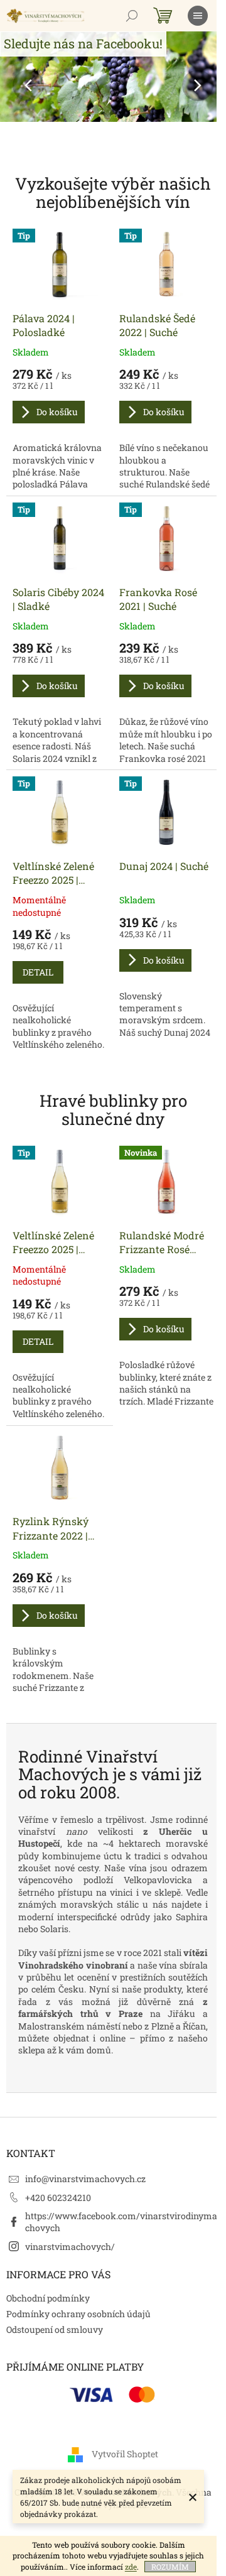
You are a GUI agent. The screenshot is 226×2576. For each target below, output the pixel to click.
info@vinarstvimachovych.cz (85, 2179)
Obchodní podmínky (48, 2298)
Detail (38, 972)
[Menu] (198, 16)
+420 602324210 (58, 2198)
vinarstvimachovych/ (70, 2247)
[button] (17, 85)
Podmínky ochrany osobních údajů (78, 2314)
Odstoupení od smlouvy (55, 2329)
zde (131, 2567)
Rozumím (170, 2567)
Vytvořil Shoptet (125, 2454)
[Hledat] (132, 16)
